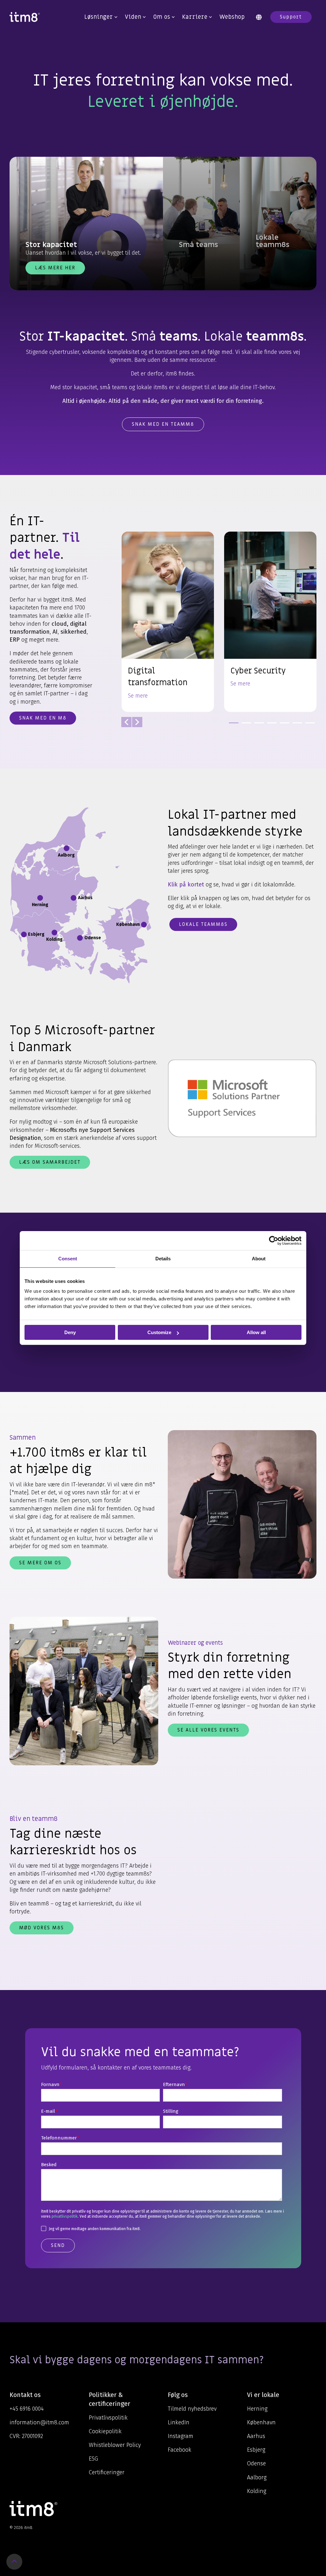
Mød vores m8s (42, 1928)
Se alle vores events (208, 1730)
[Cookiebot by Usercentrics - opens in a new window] (274, 1241)
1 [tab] (232, 726)
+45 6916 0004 (27, 2409)
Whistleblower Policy (115, 2445)
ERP (15, 640)
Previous (126, 722)
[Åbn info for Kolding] (54, 933)
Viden (133, 17)
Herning (257, 2409)
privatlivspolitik (65, 2216)
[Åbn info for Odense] (80, 938)
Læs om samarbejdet (50, 1162)
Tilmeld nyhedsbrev (192, 2409)
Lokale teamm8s (203, 924)
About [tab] (259, 1259)
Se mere (138, 696)
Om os (162, 17)
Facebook (180, 2450)
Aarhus (256, 2436)
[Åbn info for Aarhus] (74, 898)
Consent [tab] (68, 1259)
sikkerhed (74, 632)
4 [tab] (270, 726)
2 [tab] (245, 726)
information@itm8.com (39, 2422)
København (261, 2422)
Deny (70, 1332)
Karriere (195, 17)
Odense (256, 2463)
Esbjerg (256, 2450)
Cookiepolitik (105, 2431)
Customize (159, 1332)
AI (55, 632)
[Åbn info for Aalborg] (67, 848)
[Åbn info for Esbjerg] (24, 934)
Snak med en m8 (43, 718)
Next (137, 722)
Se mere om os (40, 1563)
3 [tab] (258, 726)
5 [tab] (283, 726)
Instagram (181, 2436)
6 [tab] (296, 726)
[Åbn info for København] (144, 925)
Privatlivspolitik (108, 2418)
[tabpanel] (168, 622)
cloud (59, 624)
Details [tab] (163, 1259)
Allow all (256, 1332)
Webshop (232, 17)
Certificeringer (107, 2472)
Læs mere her (55, 268)
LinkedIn (179, 2422)
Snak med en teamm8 (163, 424)
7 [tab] (308, 726)
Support (291, 17)
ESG (93, 2459)
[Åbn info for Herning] (40, 898)
